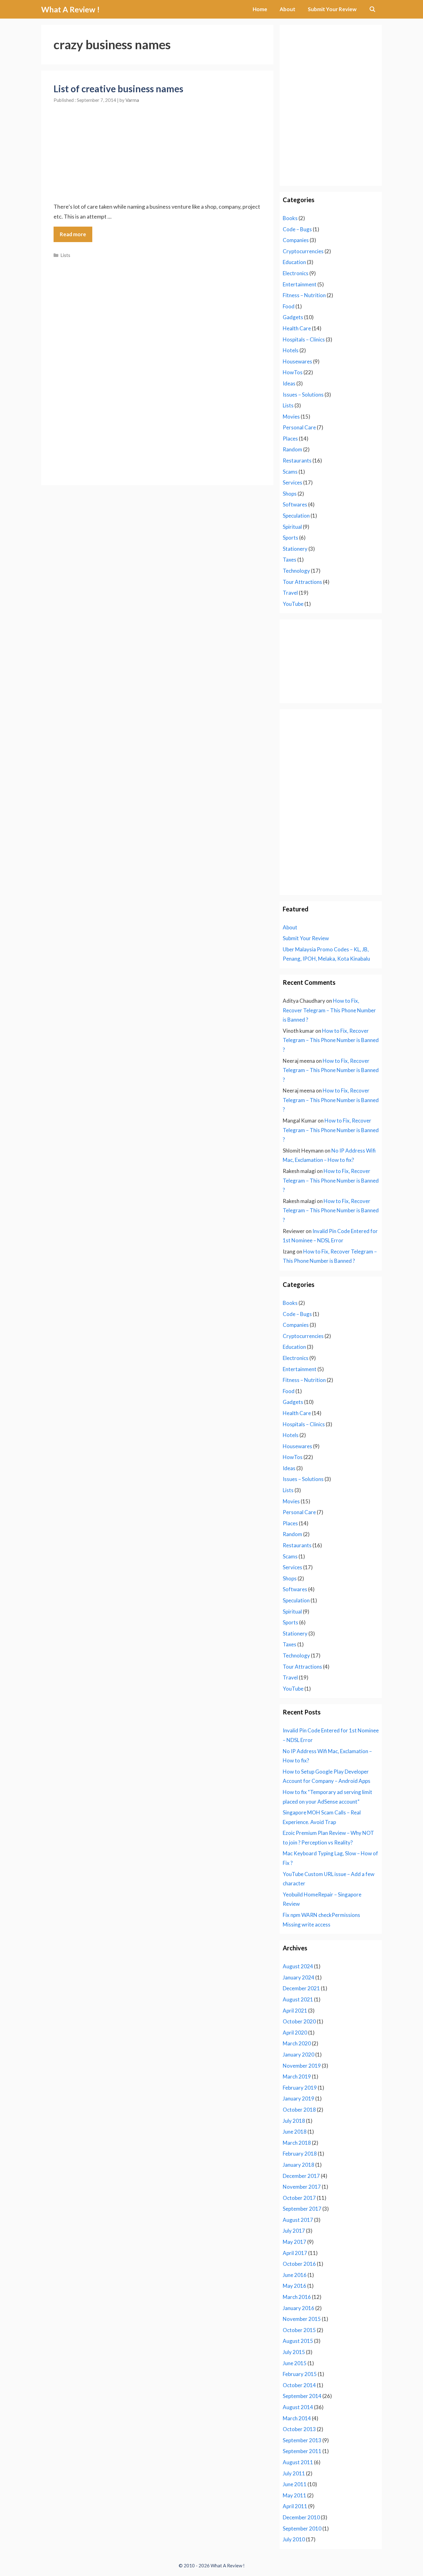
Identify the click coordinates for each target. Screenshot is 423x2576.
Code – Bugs (297, 229)
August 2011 (298, 2462)
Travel (290, 593)
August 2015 (298, 2341)
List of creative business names (118, 89)
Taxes (290, 560)
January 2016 (299, 2308)
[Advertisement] (157, 147)
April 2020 (295, 2033)
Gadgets (293, 317)
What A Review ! (70, 9)
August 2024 (298, 1966)
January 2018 (299, 2165)
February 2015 (300, 2374)
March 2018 (297, 2143)
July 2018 (294, 2121)
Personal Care (299, 427)
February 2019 (300, 2088)
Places (290, 439)
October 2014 (299, 2385)
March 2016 (297, 2297)
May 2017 (294, 2242)
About (288, 9)
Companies (296, 240)
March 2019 (297, 2076)
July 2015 (294, 2352)
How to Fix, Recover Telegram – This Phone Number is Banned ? (329, 1010)
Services (292, 482)
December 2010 (301, 2517)
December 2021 (301, 1988)
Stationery (295, 549)
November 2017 (302, 2187)
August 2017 (298, 2220)
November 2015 (302, 2319)
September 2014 (302, 2396)
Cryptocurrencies (303, 251)
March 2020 (297, 2043)
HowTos (293, 372)
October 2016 (299, 2264)
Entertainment (300, 284)
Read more (73, 234)
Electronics (296, 273)
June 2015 (295, 2363)
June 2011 (295, 2484)
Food (289, 306)
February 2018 (300, 2154)
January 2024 (299, 1977)
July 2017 (294, 2231)
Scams (290, 472)
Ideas (289, 383)
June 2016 (295, 2275)
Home (260, 9)
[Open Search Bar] (372, 9)
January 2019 (299, 2098)
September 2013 (302, 2440)
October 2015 (299, 2330)
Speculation (296, 516)
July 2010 (294, 2539)
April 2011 (295, 2506)
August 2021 (298, 1999)
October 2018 (299, 2110)
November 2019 (302, 2066)
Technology (296, 571)
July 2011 (294, 2473)
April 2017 (295, 2253)
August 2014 (298, 2407)
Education (294, 262)
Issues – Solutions (303, 395)
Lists (65, 255)
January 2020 (299, 2055)
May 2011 (294, 2495)
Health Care (297, 328)
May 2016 (294, 2286)
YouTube (293, 604)
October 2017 (299, 2198)
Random (292, 449)
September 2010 (302, 2528)
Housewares (297, 361)
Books (290, 218)
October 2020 (299, 2021)
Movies (291, 417)
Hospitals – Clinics (304, 339)
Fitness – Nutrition (304, 295)
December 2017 (301, 2176)
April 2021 (295, 2011)
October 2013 (299, 2429)
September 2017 (302, 2209)
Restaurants (297, 460)
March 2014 (297, 2418)
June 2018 (295, 2132)
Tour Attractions (302, 582)
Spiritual (292, 527)
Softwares (295, 504)
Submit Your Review (332, 9)
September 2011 (302, 2451)
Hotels (291, 350)
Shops (290, 494)
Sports (290, 538)
